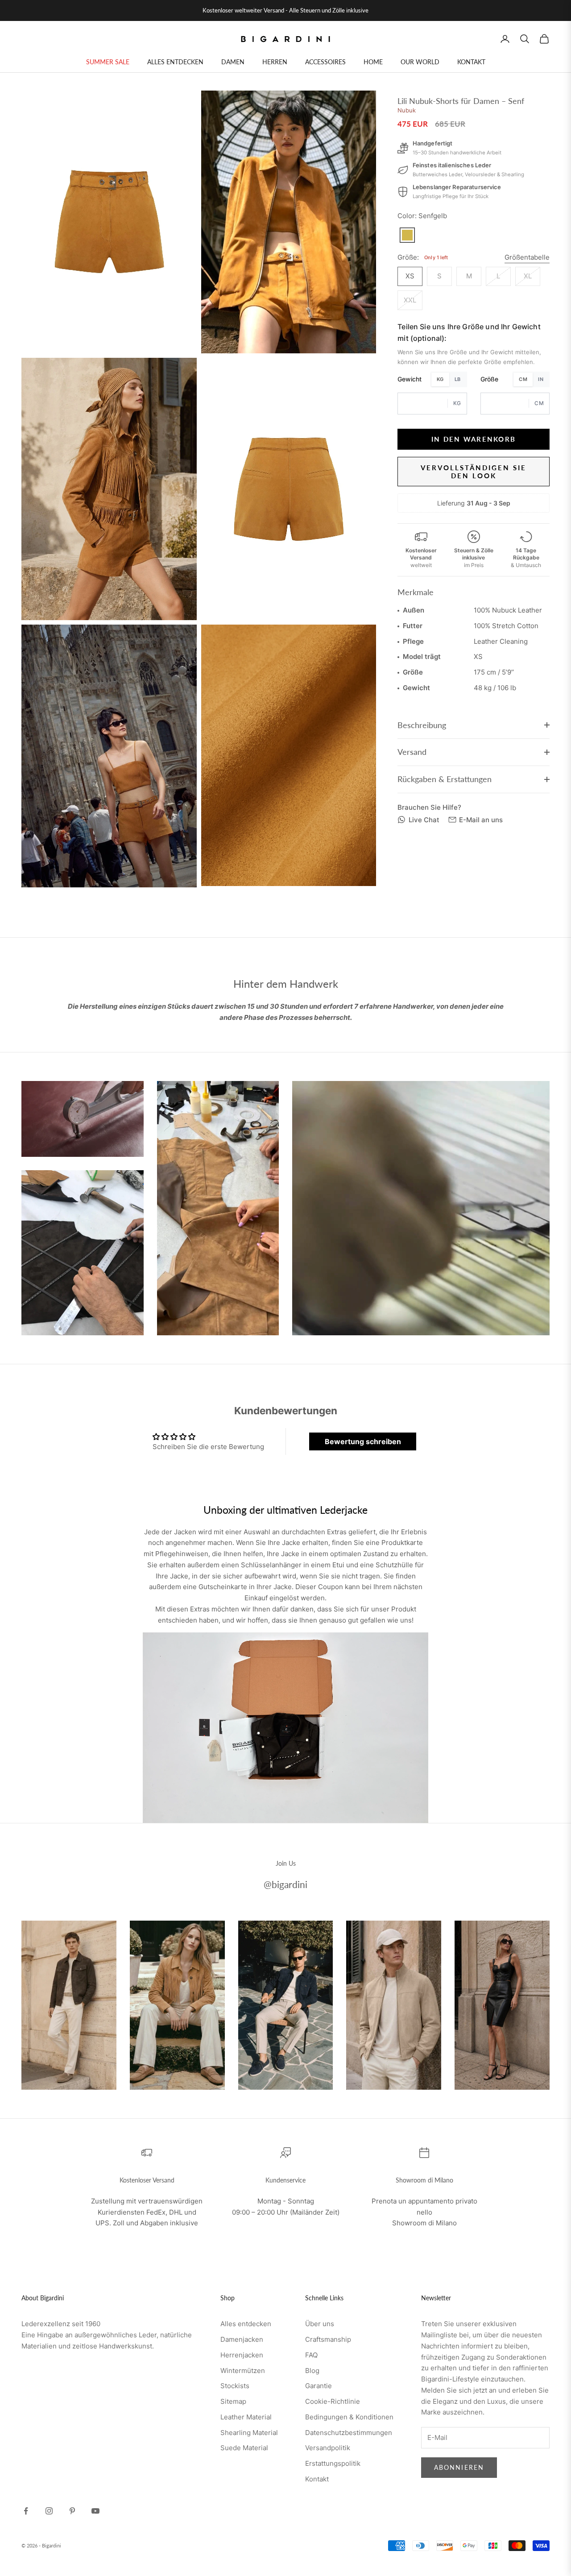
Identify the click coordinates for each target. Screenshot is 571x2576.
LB (458, 379)
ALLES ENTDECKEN (175, 62)
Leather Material (246, 2417)
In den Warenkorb (474, 439)
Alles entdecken (246, 2324)
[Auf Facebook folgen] (26, 2511)
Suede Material (244, 2448)
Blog (312, 2371)
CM (523, 379)
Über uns (320, 2324)
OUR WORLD (420, 62)
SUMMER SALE (108, 62)
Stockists (235, 2386)
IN (541, 379)
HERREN (275, 62)
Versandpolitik (328, 2448)
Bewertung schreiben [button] (363, 1441)
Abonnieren (459, 2467)
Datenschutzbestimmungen (349, 2433)
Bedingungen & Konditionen (349, 2417)
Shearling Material (249, 2433)
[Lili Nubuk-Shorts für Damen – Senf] (407, 235)
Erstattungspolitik (333, 2463)
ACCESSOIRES (325, 62)
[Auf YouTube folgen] (95, 2511)
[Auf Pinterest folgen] (72, 2511)
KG (440, 379)
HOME (373, 62)
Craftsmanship (328, 2339)
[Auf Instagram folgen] (49, 2511)
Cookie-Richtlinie (333, 2401)
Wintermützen (243, 2371)
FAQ (311, 2355)
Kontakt (317, 2479)
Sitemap (233, 2401)
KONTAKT (471, 62)
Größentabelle (527, 257)
